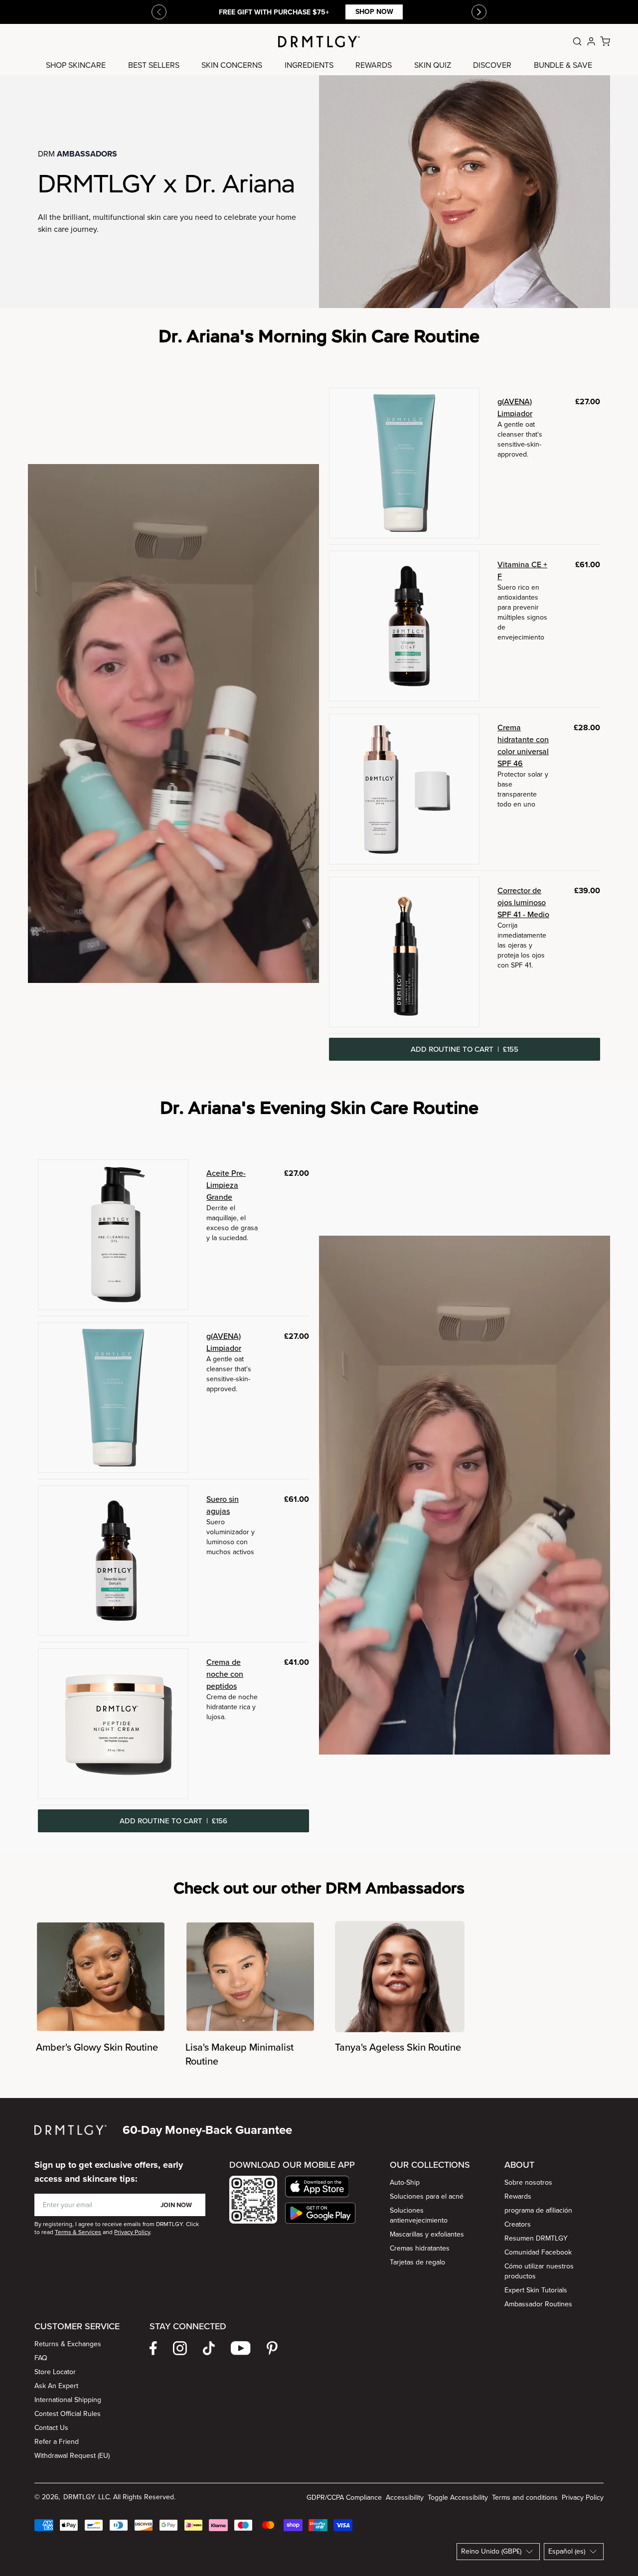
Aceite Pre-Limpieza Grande (226, 1185)
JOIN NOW (176, 2205)
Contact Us (51, 2428)
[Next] (479, 12)
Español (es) (567, 2551)
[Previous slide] (159, 12)
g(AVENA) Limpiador (515, 407)
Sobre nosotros (528, 2182)
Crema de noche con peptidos (225, 1674)
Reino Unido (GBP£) (491, 2551)
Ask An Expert (56, 2386)
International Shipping (68, 2400)
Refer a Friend (57, 2442)
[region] (319, 1995)
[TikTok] (209, 2348)
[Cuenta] (591, 41)
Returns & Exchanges (68, 2344)
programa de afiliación (538, 2210)
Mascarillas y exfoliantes (427, 2234)
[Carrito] (605, 41)
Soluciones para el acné (427, 2196)
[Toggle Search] (577, 41)
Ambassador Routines (538, 2304)
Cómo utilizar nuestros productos (539, 2271)
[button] (320, 2186)
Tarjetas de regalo (417, 2262)
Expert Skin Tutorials (536, 2290)
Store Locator (55, 2372)
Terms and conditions (525, 2497)
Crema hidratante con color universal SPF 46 (523, 745)
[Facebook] (153, 2348)
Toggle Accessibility (458, 2497)
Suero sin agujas (223, 1505)
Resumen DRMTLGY (536, 2238)
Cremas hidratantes (420, 2248)
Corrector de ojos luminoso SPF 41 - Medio (523, 902)
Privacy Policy (583, 2497)
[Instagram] (180, 2348)
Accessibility (405, 2497)
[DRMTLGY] (319, 42)
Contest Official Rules (68, 2414)
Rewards (518, 2196)
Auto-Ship (405, 2182)
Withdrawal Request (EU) (72, 2456)
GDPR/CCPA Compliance (344, 2497)
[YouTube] (241, 2348)
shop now (374, 12)
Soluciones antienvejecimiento (419, 2215)
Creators (518, 2224)
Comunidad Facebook (538, 2252)
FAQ (41, 2358)
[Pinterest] (272, 2348)
